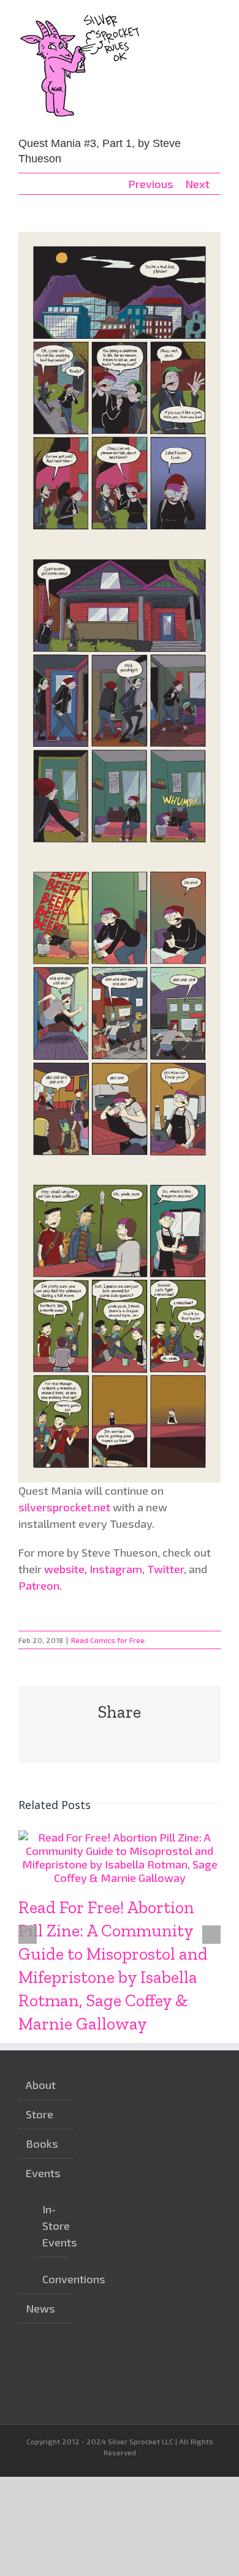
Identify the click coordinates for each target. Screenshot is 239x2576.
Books (42, 2144)
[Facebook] (116, 2362)
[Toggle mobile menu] (216, 19)
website (64, 1569)
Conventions (52, 2279)
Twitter (165, 1569)
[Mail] (97, 2385)
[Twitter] (135, 2362)
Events (43, 2173)
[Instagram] (97, 2362)
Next (197, 184)
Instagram (116, 1569)
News (40, 2308)
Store (40, 2114)
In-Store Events (52, 2226)
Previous (151, 184)
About (41, 2085)
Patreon (39, 1585)
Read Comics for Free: (109, 1640)
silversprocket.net (64, 1507)
